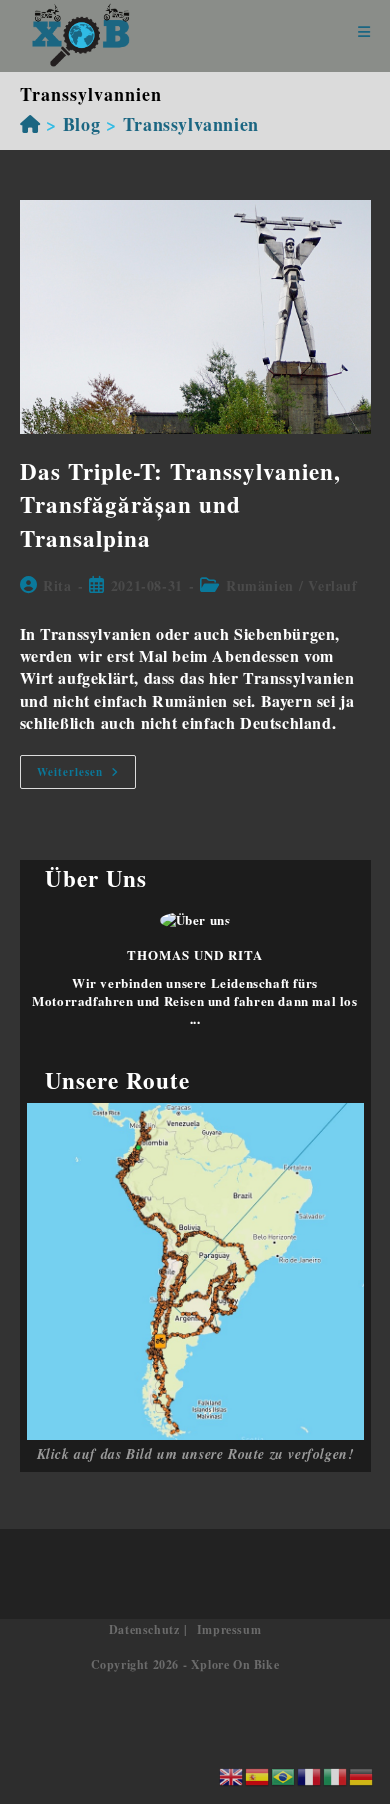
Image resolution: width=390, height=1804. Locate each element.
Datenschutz (144, 1629)
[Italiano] (336, 1774)
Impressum (229, 1629)
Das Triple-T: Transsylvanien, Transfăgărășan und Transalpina (180, 504)
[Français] (310, 1774)
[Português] (284, 1774)
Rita (57, 585)
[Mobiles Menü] (364, 32)
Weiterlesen (86, 775)
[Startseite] (30, 124)
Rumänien (260, 585)
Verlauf (332, 585)
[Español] (258, 1774)
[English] (232, 1774)
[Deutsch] (362, 1774)
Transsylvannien (191, 124)
